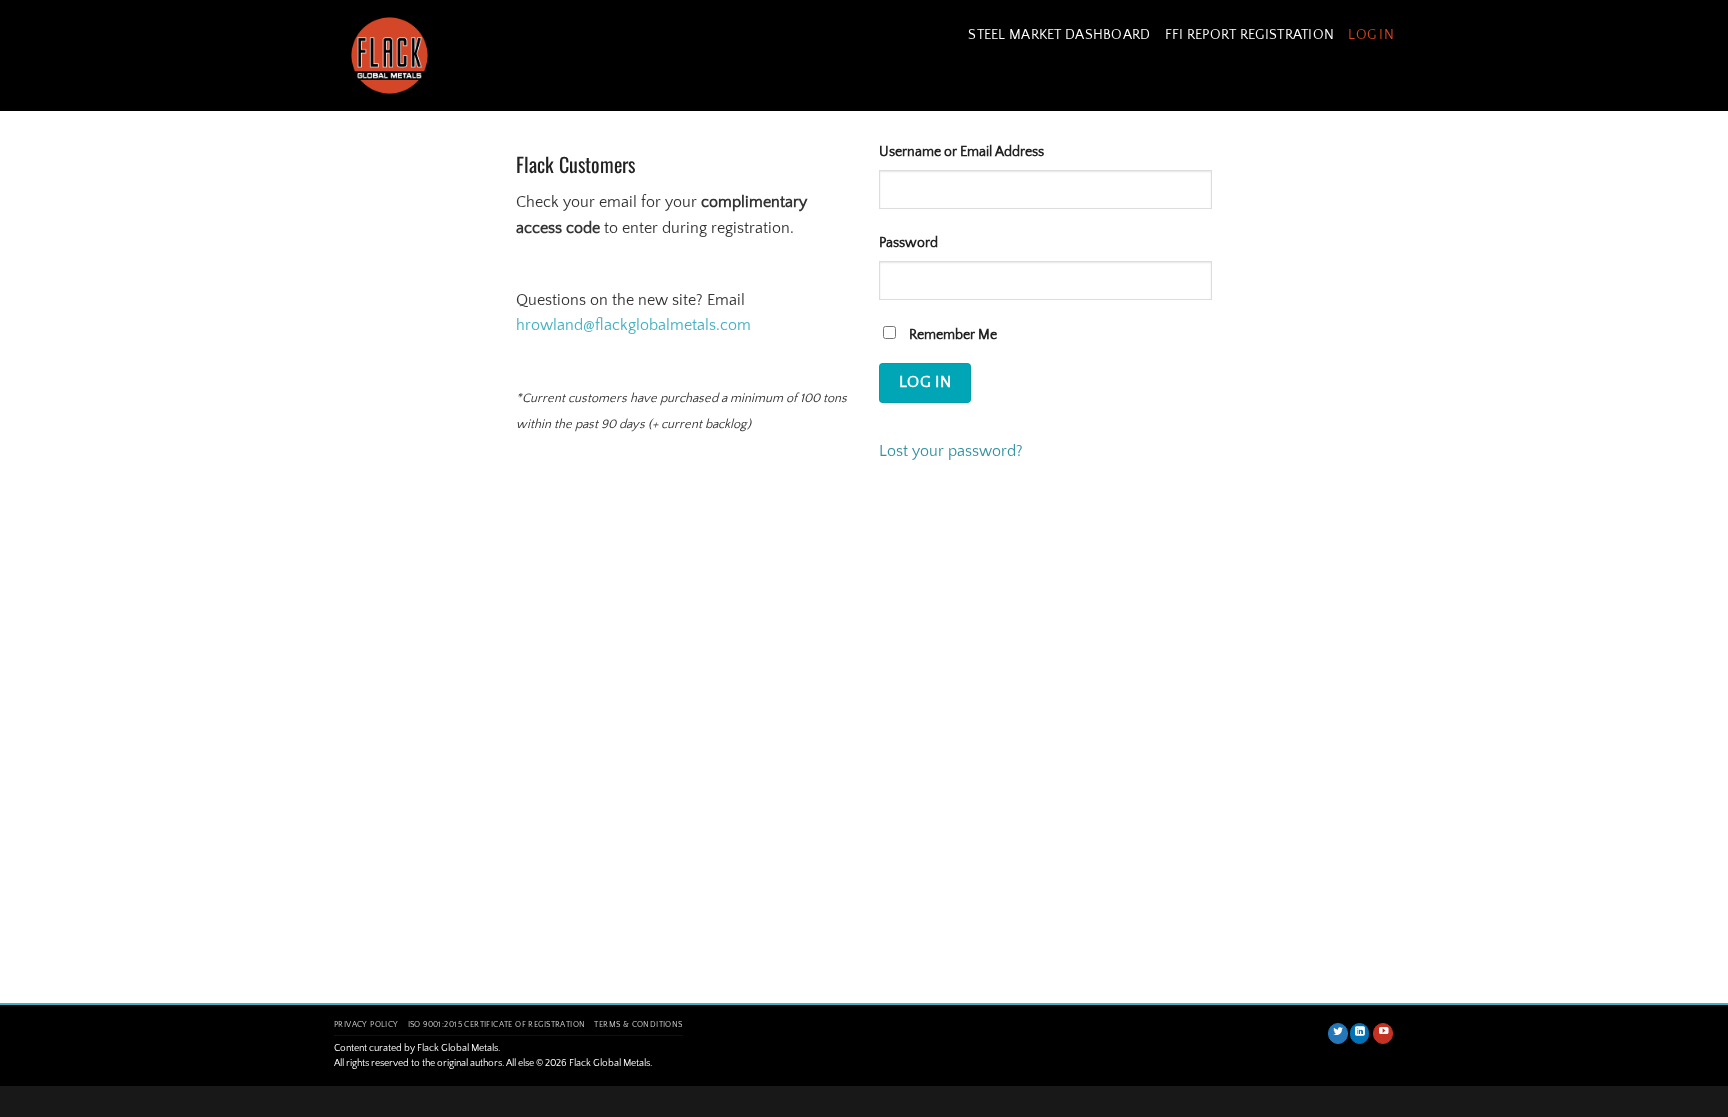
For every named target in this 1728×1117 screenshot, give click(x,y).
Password (908, 243)
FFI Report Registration (1250, 35)
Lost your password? (951, 451)
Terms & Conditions (638, 1024)
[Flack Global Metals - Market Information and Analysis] (409, 55)
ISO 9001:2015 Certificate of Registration (497, 1024)
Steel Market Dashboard (1059, 35)
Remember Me (951, 335)
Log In (1371, 35)
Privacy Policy (366, 1024)
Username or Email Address (961, 152)
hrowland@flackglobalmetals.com (633, 325)
